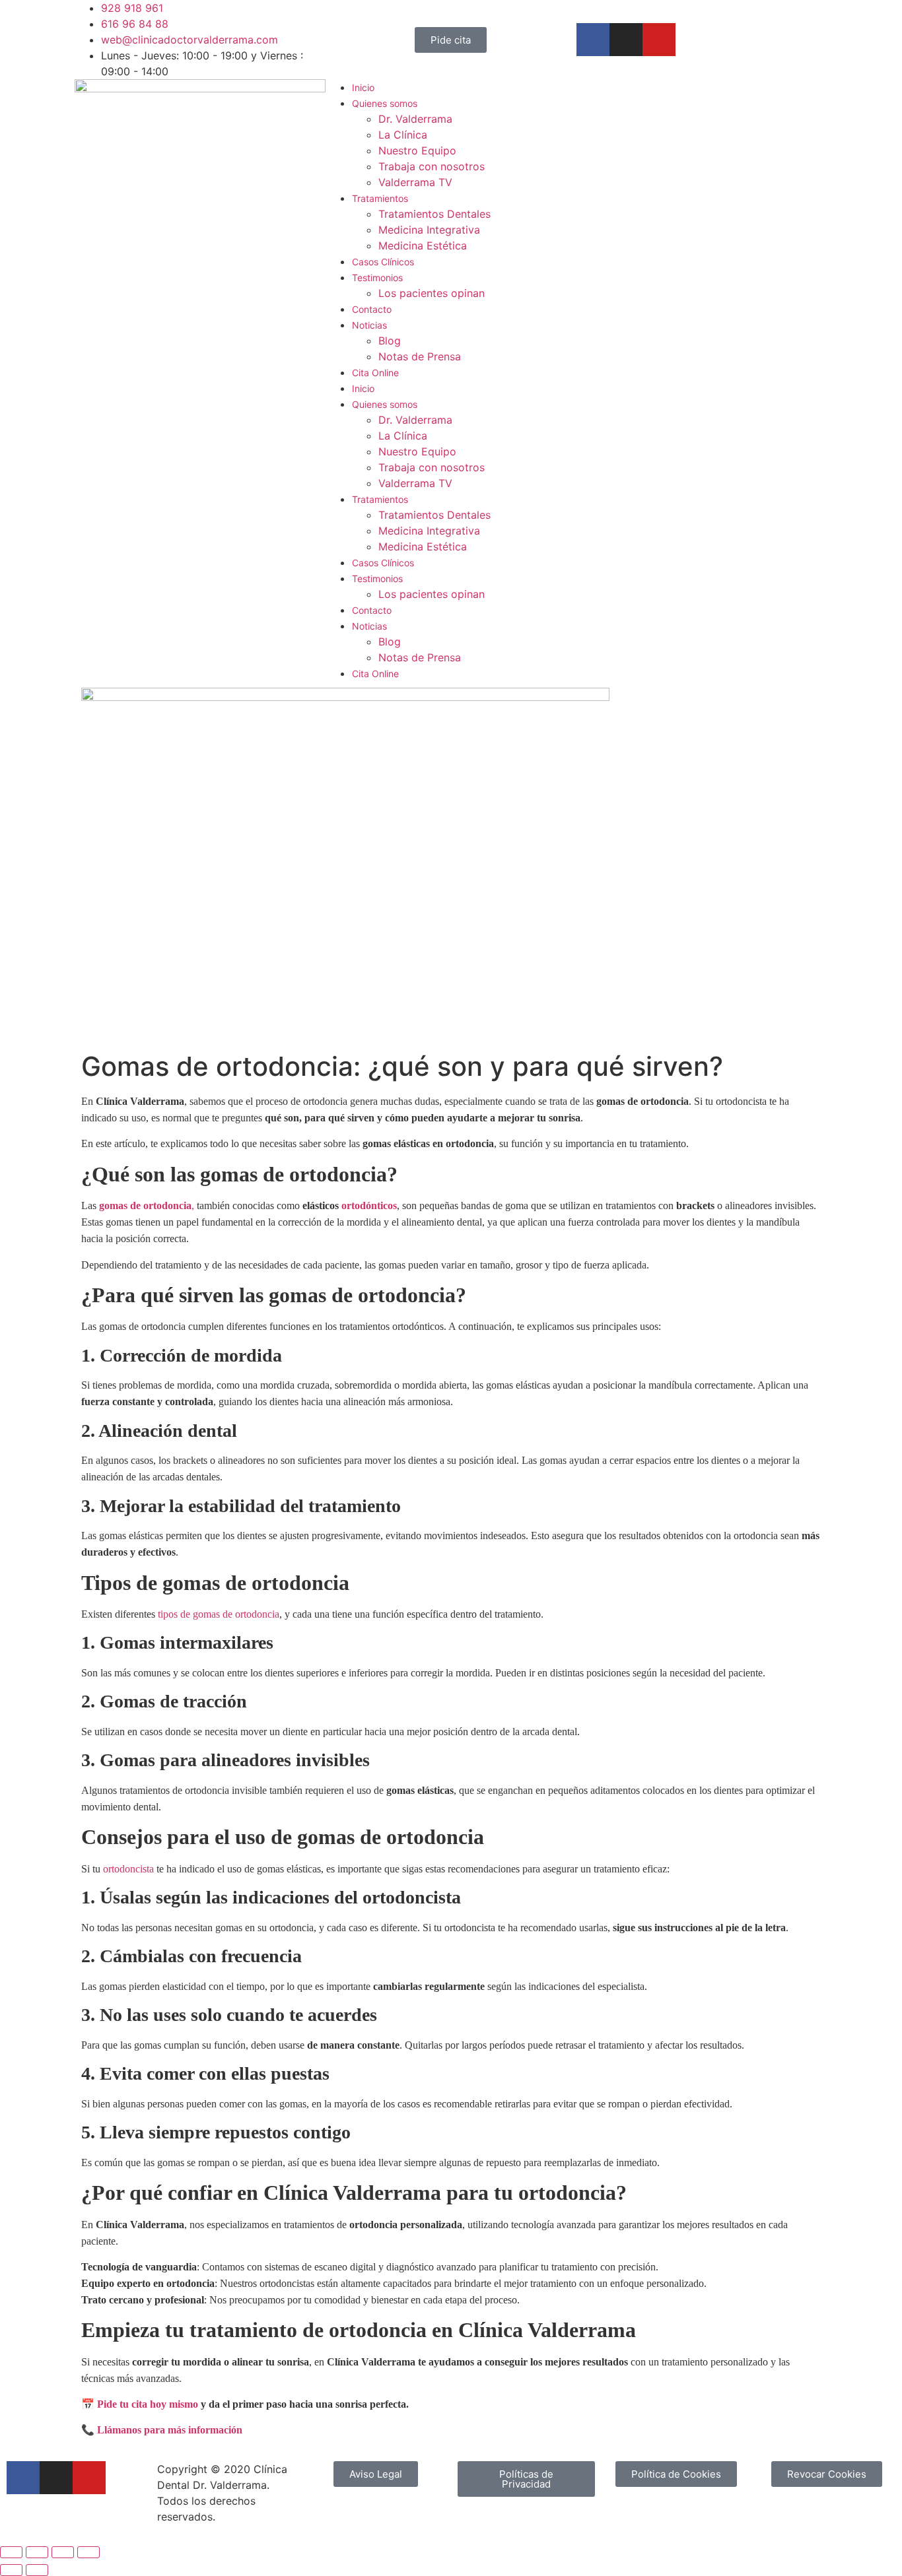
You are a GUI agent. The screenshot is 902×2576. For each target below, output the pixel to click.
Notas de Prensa (420, 356)
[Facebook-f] (593, 40)
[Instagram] (626, 40)
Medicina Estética (423, 246)
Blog (390, 341)
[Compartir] (63, 2552)
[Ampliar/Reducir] (11, 2552)
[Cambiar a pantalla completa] (37, 2552)
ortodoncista (128, 1869)
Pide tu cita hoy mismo (148, 2404)
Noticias (369, 325)
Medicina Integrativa (429, 230)
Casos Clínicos (383, 262)
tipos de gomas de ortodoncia (219, 1614)
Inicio (363, 87)
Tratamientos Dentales (434, 214)
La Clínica (403, 135)
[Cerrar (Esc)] (88, 2552)
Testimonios (377, 278)
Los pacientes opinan (432, 293)
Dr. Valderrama (415, 119)
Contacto (372, 309)
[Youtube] (659, 40)
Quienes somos (385, 103)
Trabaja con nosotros (432, 166)
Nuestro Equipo (417, 150)
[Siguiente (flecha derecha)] (37, 2570)
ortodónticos (369, 1205)
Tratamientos (380, 198)
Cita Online (375, 373)
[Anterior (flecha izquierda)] (11, 2570)
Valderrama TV (415, 182)
